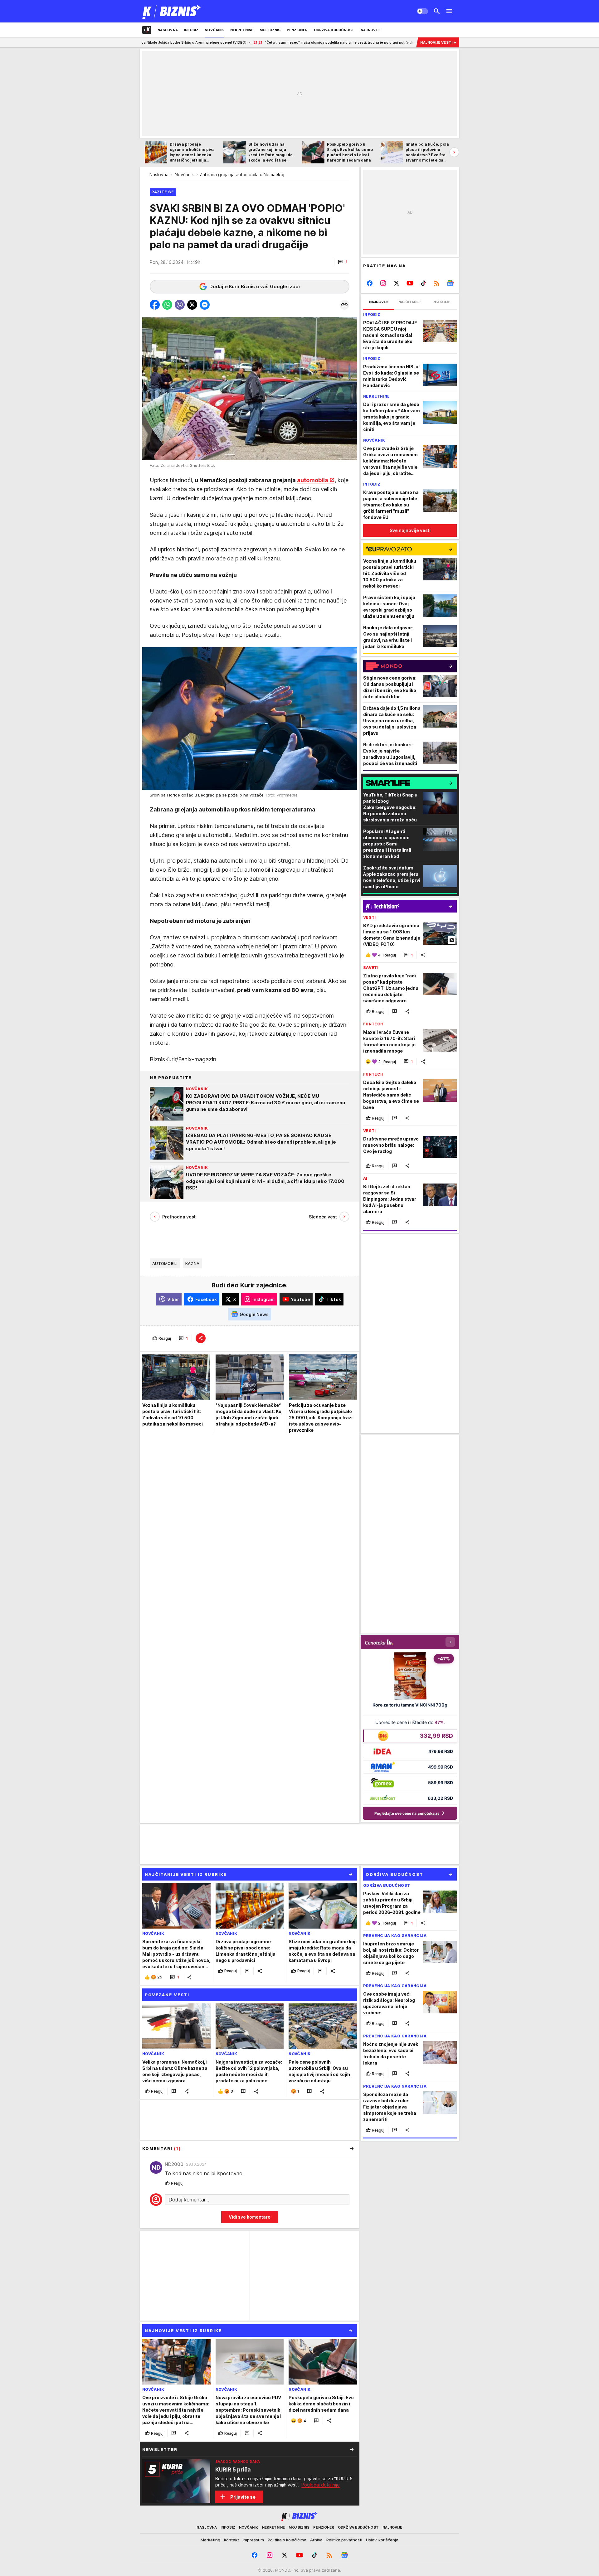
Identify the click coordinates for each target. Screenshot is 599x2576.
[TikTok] (423, 283)
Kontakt (231, 2540)
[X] (397, 283)
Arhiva (316, 2540)
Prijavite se (243, 2497)
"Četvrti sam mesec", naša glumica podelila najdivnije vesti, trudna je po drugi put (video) (236, 42)
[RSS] (437, 283)
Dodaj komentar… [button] (189, 2200)
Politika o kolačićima (287, 2540)
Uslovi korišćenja (382, 2540)
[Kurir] (172, 11)
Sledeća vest (323, 1217)
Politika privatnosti (344, 2540)
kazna (192, 1263)
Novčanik (184, 174)
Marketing (210, 2540)
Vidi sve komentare (250, 2217)
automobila (313, 480)
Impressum (253, 2540)
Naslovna (159, 174)
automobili (165, 1263)
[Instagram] (383, 283)
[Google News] (450, 283)
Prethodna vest (179, 1217)
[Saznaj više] (352, 2449)
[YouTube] (410, 283)
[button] (342, 262)
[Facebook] (370, 283)
